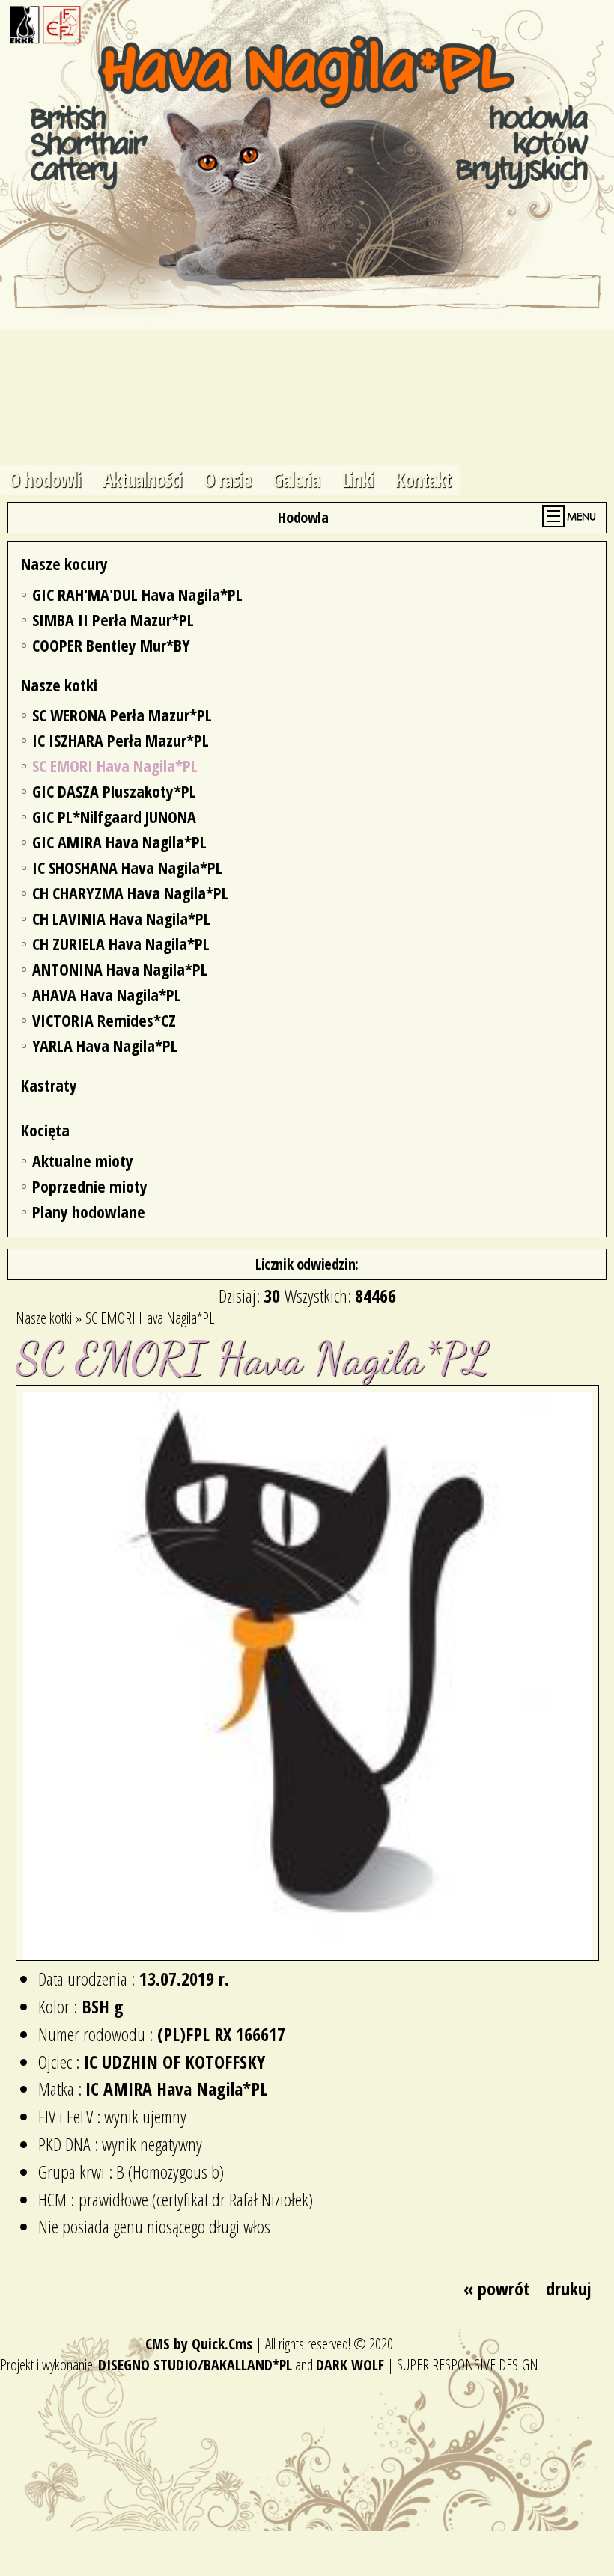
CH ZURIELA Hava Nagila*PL (121, 943)
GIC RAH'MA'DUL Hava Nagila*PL (137, 594)
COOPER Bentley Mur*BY (111, 645)
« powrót (497, 2288)
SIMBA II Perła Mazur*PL (113, 619)
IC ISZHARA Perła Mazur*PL (121, 740)
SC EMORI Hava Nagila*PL (115, 765)
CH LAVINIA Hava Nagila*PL (121, 918)
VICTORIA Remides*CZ (104, 1020)
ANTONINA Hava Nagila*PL (120, 969)
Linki (358, 480)
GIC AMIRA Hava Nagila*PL (119, 842)
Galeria (296, 480)
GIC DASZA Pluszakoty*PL (114, 791)
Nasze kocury (64, 563)
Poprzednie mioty (90, 1186)
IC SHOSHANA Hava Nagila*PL (127, 867)
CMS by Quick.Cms (199, 2344)
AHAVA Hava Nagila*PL (107, 994)
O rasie (227, 480)
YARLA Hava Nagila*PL (105, 1045)
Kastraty (49, 1085)
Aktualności (143, 480)
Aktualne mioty (83, 1160)
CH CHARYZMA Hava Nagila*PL (130, 893)
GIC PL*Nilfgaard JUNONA (114, 816)
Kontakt (423, 480)
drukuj (569, 2288)
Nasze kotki (59, 685)
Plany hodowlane (89, 1211)
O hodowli (45, 480)
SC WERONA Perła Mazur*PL (122, 715)
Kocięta (45, 1130)
